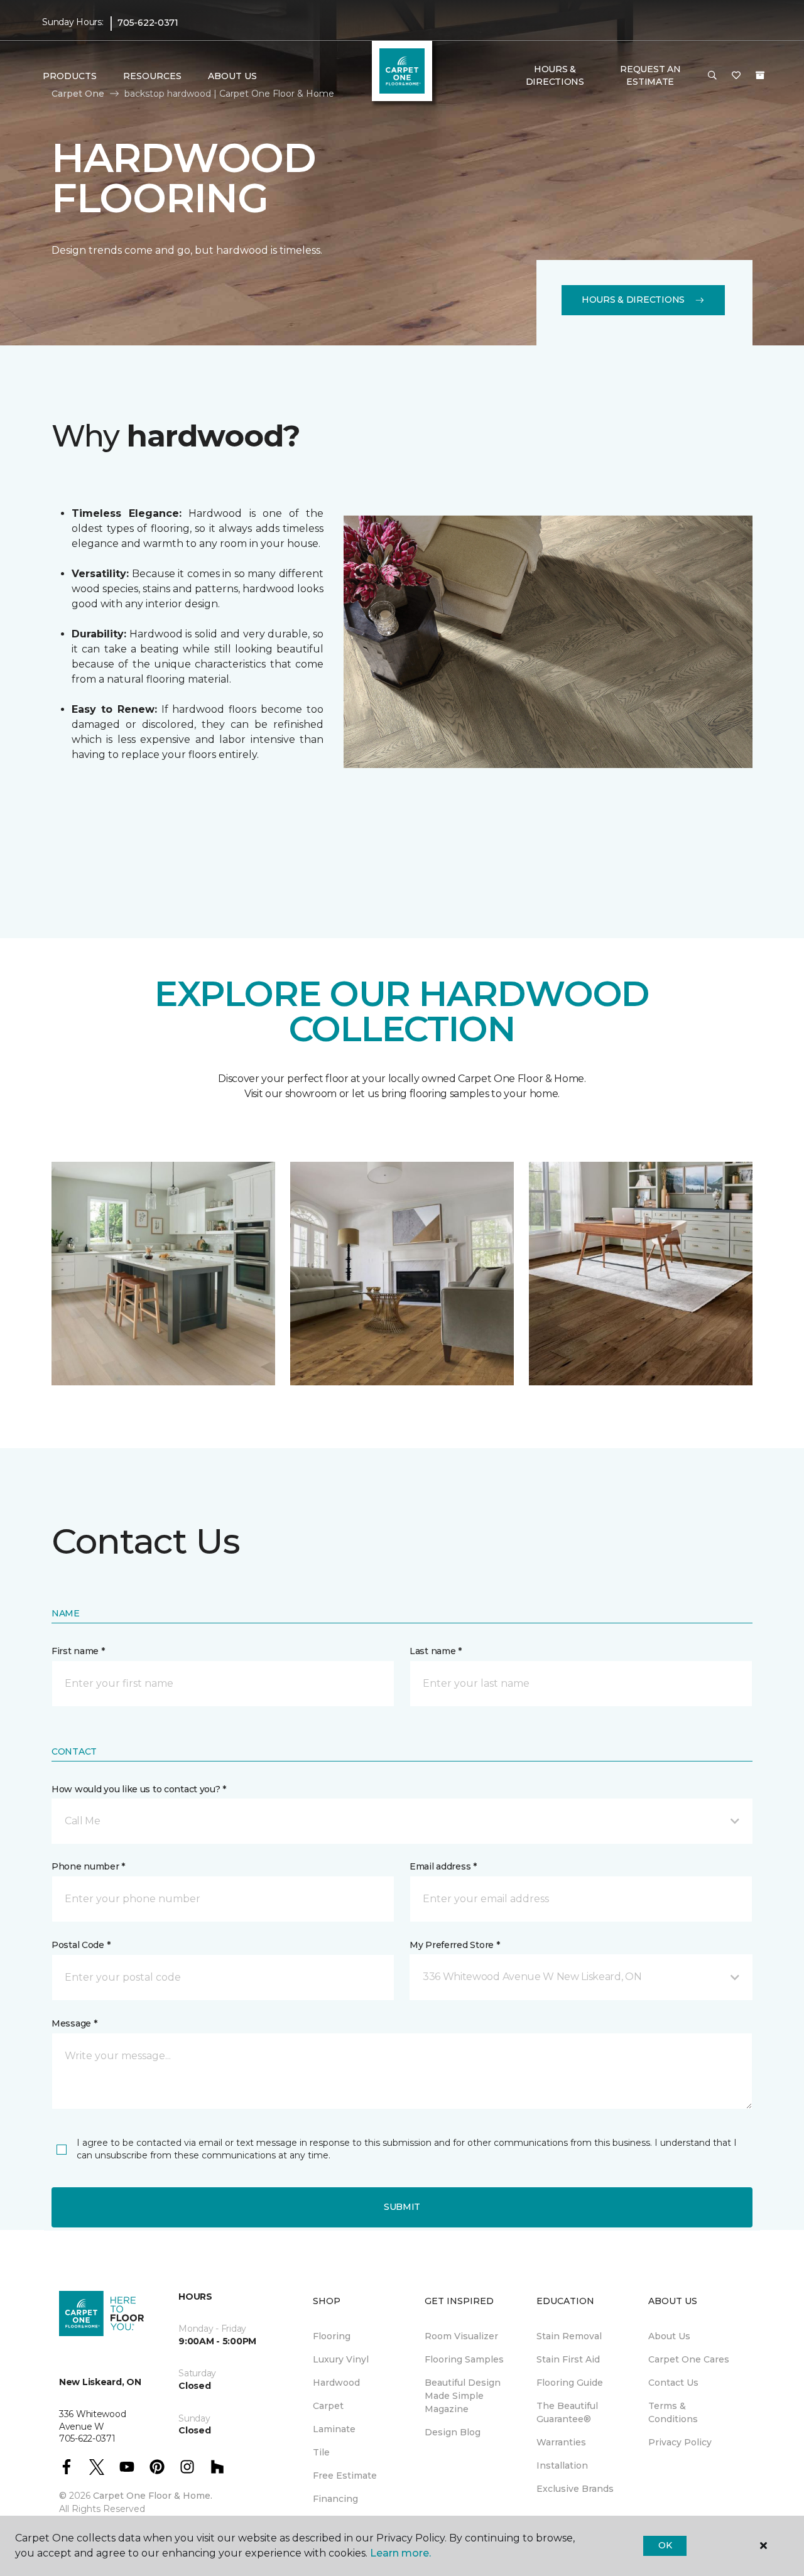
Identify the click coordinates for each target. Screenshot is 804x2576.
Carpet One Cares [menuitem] (689, 2359)
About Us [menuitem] (669, 2336)
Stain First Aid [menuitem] (568, 2359)
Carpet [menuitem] (328, 2406)
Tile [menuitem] (321, 2452)
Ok (665, 2545)
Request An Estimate (650, 75)
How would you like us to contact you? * (139, 1789)
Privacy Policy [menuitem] (680, 2442)
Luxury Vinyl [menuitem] (341, 2359)
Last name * (436, 1651)
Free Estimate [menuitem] (345, 2476)
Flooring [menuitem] (332, 2336)
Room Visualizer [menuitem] (461, 2336)
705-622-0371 (148, 23)
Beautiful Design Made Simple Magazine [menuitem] (463, 2396)
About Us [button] (232, 76)
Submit (402, 2207)
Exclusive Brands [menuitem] (575, 2489)
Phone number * (88, 1866)
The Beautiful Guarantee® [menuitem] (567, 2412)
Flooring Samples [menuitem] (464, 2359)
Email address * (443, 1866)
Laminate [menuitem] (334, 2429)
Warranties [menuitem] (561, 2442)
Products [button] (70, 76)
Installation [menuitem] (562, 2465)
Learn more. (400, 2553)
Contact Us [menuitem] (673, 2383)
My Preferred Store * (454, 1945)
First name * (78, 1651)
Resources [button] (152, 76)
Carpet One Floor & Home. (153, 2496)
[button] (712, 76)
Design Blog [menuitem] (453, 2432)
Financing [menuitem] (335, 2499)
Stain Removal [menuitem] (569, 2336)
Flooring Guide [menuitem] (570, 2383)
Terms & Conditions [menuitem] (673, 2412)
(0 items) (760, 75)
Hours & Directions (555, 75)
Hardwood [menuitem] (336, 2383)
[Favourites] (736, 76)
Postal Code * (81, 1945)
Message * (74, 2023)
